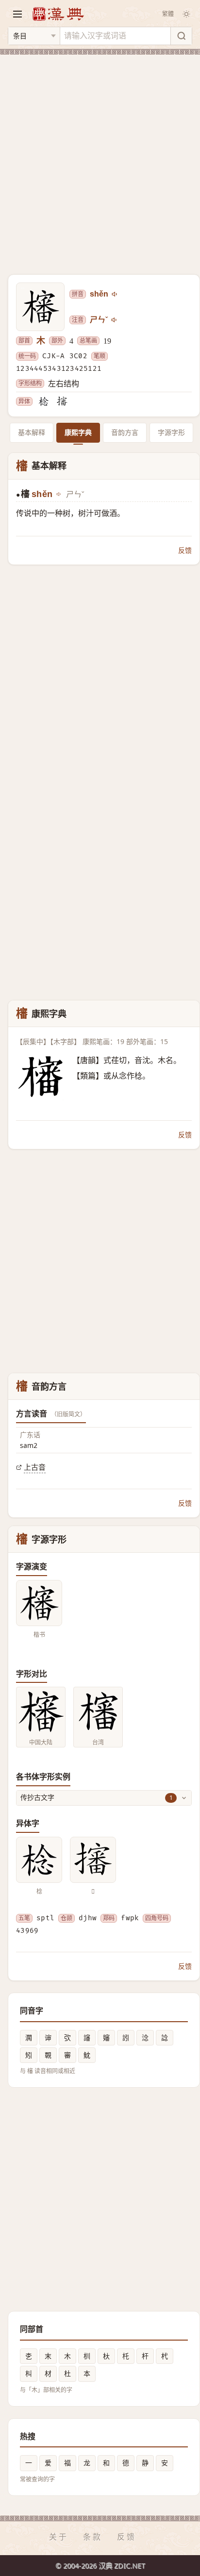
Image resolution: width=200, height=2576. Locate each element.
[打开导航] (17, 14)
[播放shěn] (115, 294)
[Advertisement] (100, 159)
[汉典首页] (58, 14)
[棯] (44, 401)
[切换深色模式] (186, 14)
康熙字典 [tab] (78, 432)
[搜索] (181, 36)
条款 (93, 2537)
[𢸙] (62, 401)
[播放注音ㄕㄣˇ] (115, 320)
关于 (59, 2537)
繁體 (168, 14)
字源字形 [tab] (171, 432)
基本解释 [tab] (32, 432)
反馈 (185, 550)
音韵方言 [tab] (125, 432)
